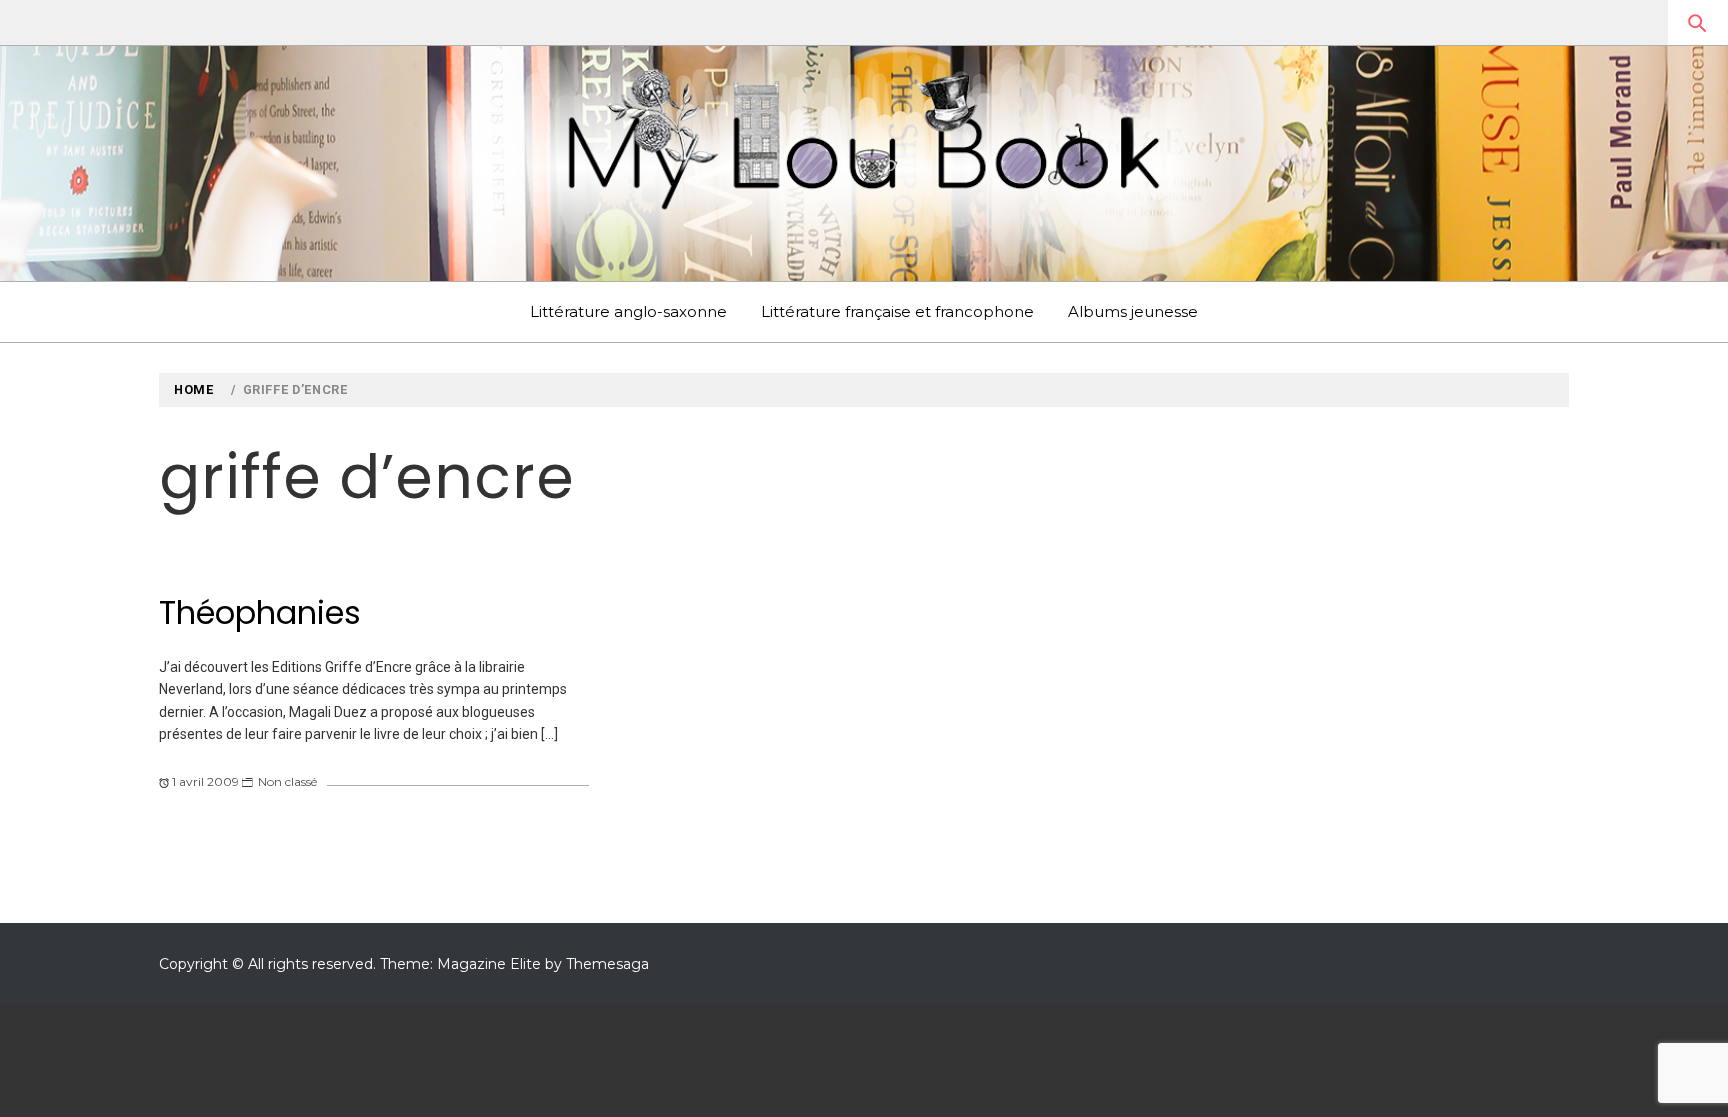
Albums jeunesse (1133, 311)
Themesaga (607, 964)
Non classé (287, 781)
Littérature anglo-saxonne (628, 311)
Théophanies (260, 612)
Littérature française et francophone (897, 311)
